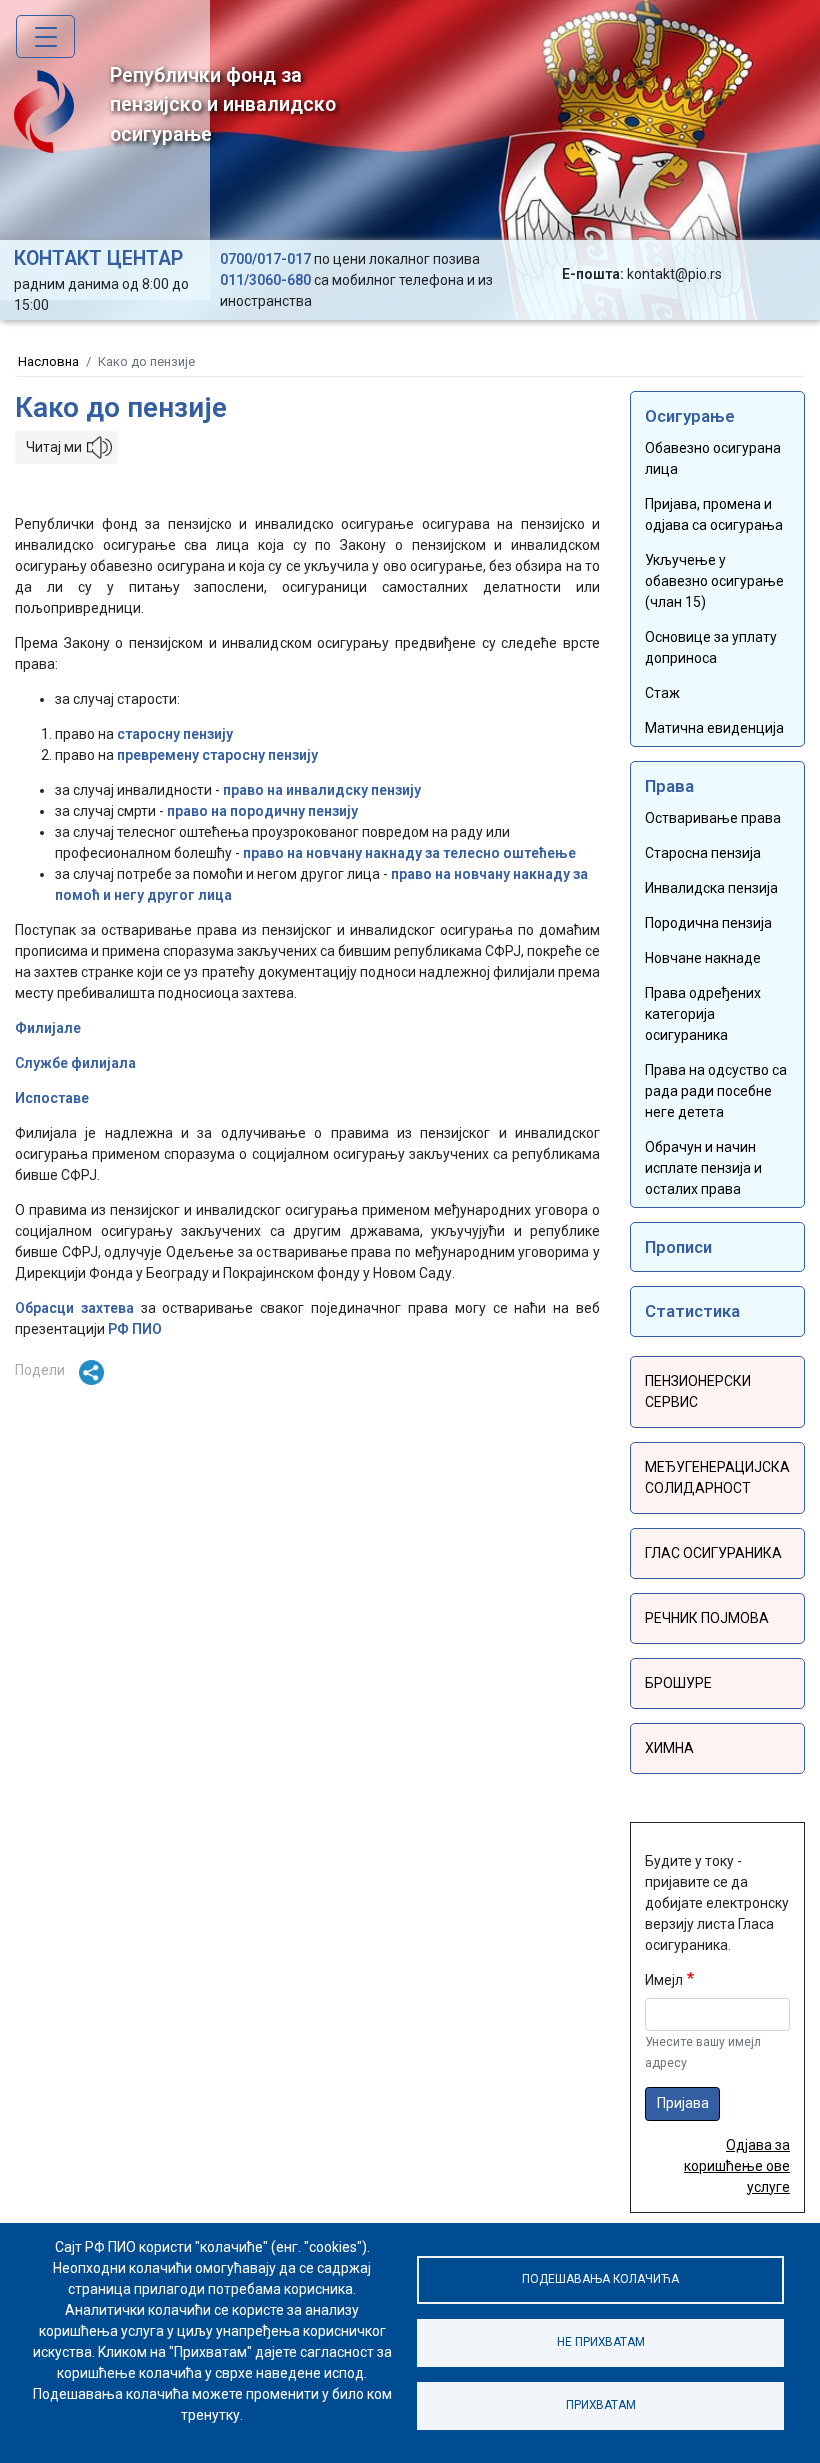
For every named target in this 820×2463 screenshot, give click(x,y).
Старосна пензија (703, 853)
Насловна (48, 361)
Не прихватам (601, 2342)
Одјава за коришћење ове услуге (737, 2166)
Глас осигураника (713, 1553)
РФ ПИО (135, 1329)
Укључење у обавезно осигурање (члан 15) (714, 581)
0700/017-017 (265, 259)
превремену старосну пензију (217, 755)
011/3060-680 (265, 280)
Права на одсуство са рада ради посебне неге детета (716, 1091)
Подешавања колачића (600, 2279)
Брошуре (678, 1683)
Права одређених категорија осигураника (703, 1014)
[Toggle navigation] (45, 36)
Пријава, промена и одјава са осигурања (714, 514)
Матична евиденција (714, 728)
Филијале (48, 1028)
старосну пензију (175, 734)
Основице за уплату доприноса (711, 647)
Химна (669, 1748)
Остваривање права (713, 818)
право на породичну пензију (262, 811)
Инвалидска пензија (711, 888)
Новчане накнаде (703, 958)
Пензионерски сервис (698, 1391)
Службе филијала (75, 1063)
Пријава (683, 2103)
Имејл (664, 1980)
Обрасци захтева (74, 1308)
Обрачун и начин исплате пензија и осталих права (703, 1168)
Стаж (662, 693)
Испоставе (52, 1098)
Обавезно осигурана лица (713, 458)
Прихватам (601, 2405)
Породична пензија (708, 923)
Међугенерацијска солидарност (717, 1477)
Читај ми (54, 447)
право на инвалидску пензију (322, 790)
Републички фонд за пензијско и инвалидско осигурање (223, 105)
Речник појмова (707, 1618)
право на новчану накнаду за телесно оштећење (409, 853)
